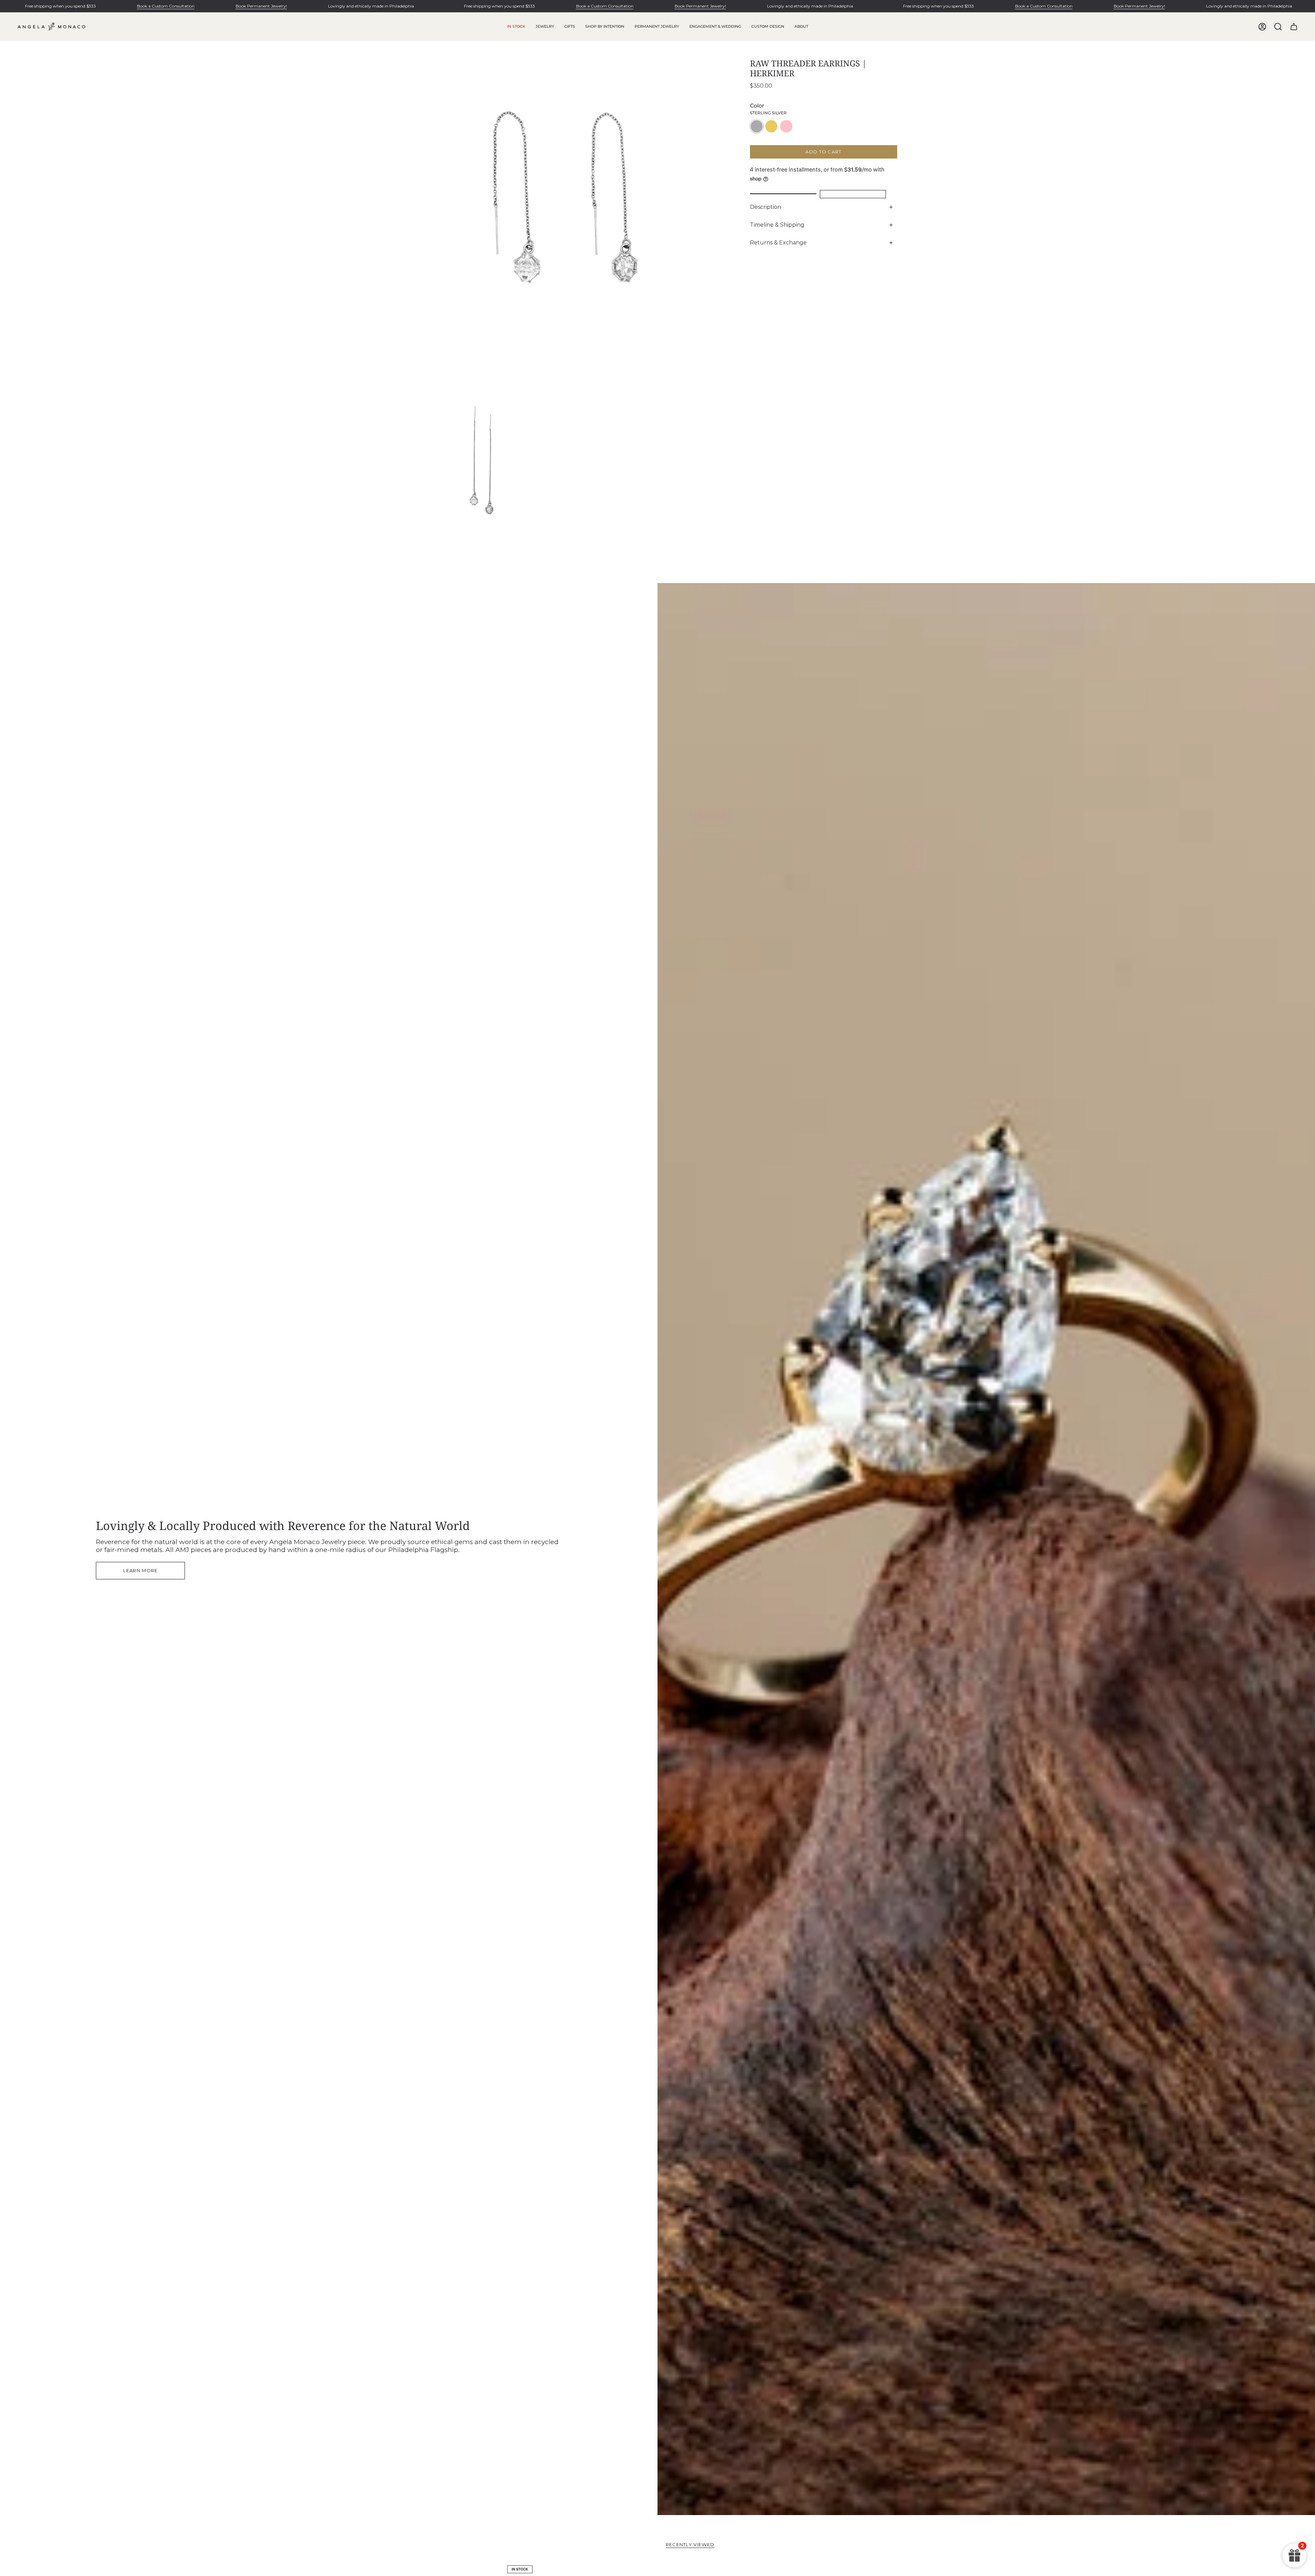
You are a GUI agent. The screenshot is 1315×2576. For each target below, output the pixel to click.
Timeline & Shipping (777, 225)
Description (766, 207)
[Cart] (1294, 27)
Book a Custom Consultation (166, 6)
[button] (545, 27)
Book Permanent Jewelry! (261, 6)
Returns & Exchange (778, 243)
